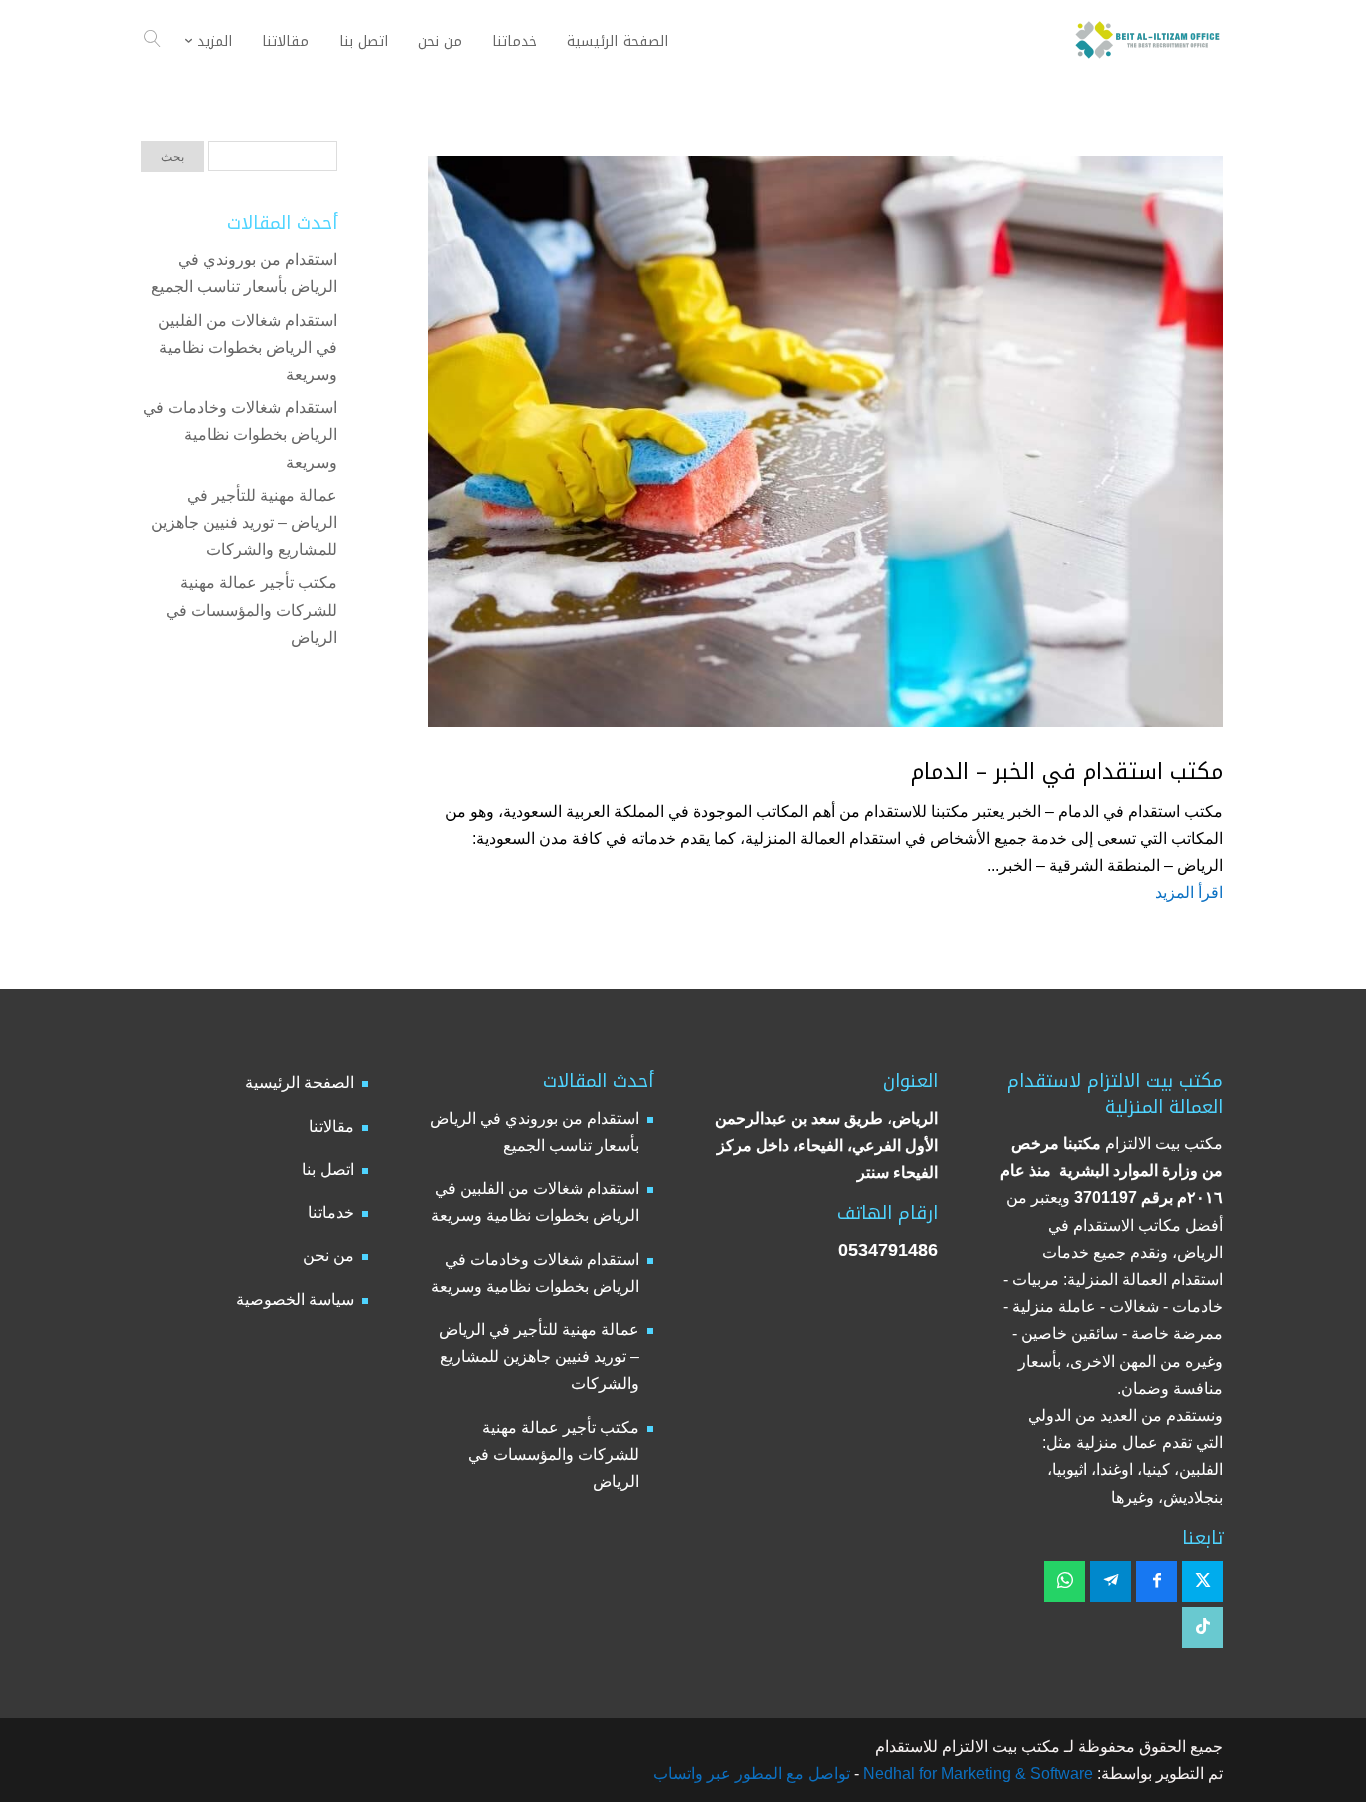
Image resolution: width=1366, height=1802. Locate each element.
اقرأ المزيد (1189, 892)
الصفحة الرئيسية (299, 1082)
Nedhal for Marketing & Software (976, 1773)
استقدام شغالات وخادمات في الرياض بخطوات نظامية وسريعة (240, 434)
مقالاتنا (331, 1126)
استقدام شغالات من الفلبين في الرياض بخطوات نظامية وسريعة (247, 347)
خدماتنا (331, 1212)
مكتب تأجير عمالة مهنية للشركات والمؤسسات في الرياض (251, 609)
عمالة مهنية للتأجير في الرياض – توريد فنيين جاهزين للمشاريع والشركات (244, 522)
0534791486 (888, 1250)
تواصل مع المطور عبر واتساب (751, 1773)
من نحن (328, 1255)
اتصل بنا (328, 1169)
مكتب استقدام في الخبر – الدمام (1067, 772)
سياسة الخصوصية (295, 1299)
